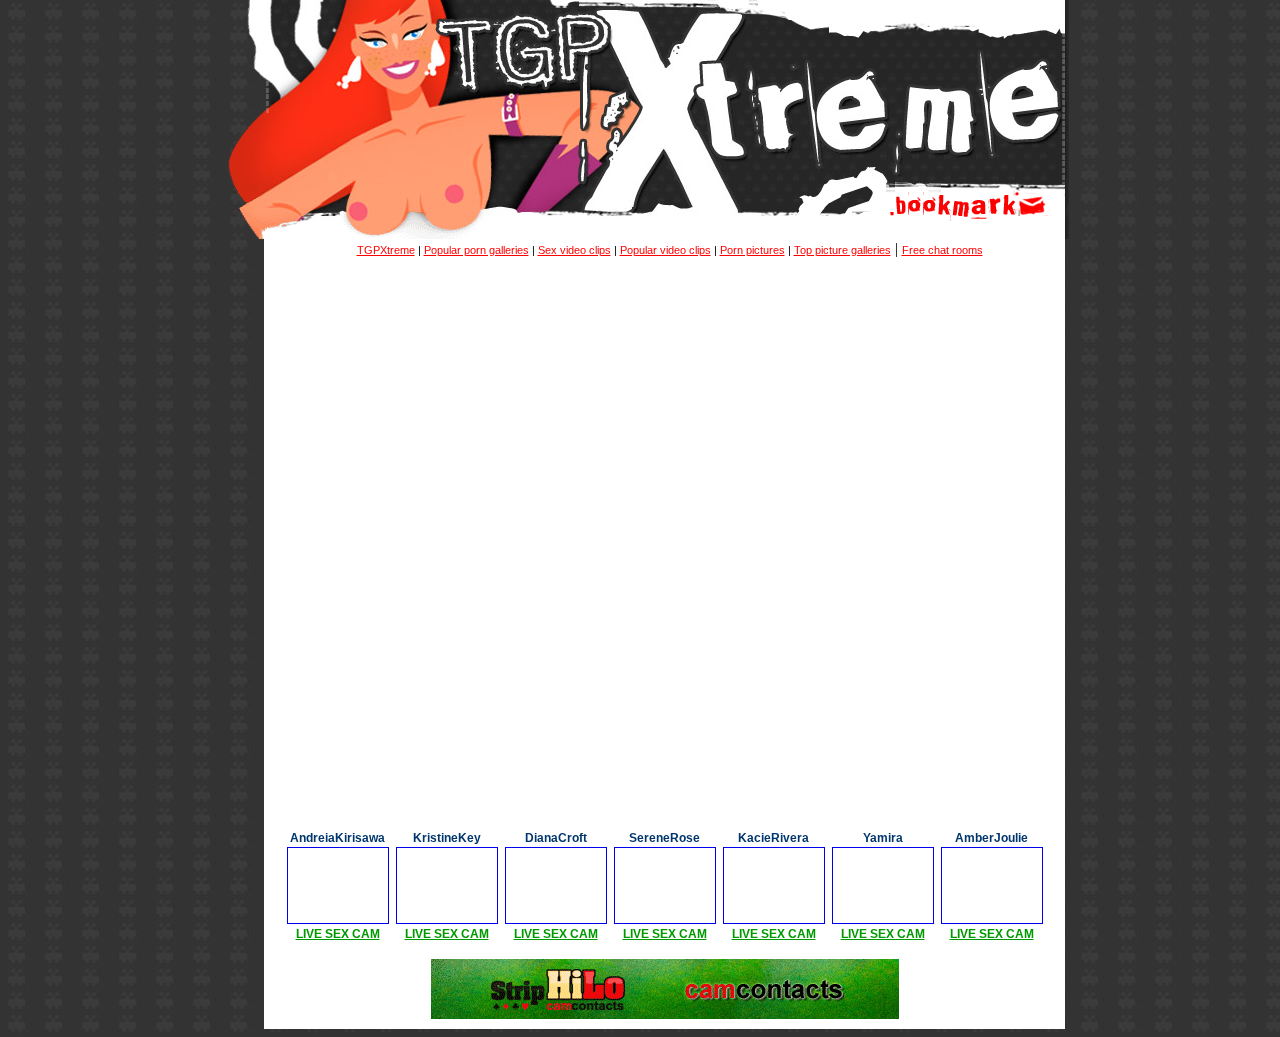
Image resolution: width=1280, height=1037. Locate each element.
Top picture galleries (842, 250)
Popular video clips (665, 250)
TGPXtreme (386, 250)
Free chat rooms (942, 250)
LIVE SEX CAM (338, 934)
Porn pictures (752, 250)
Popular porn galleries (476, 250)
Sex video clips (574, 250)
